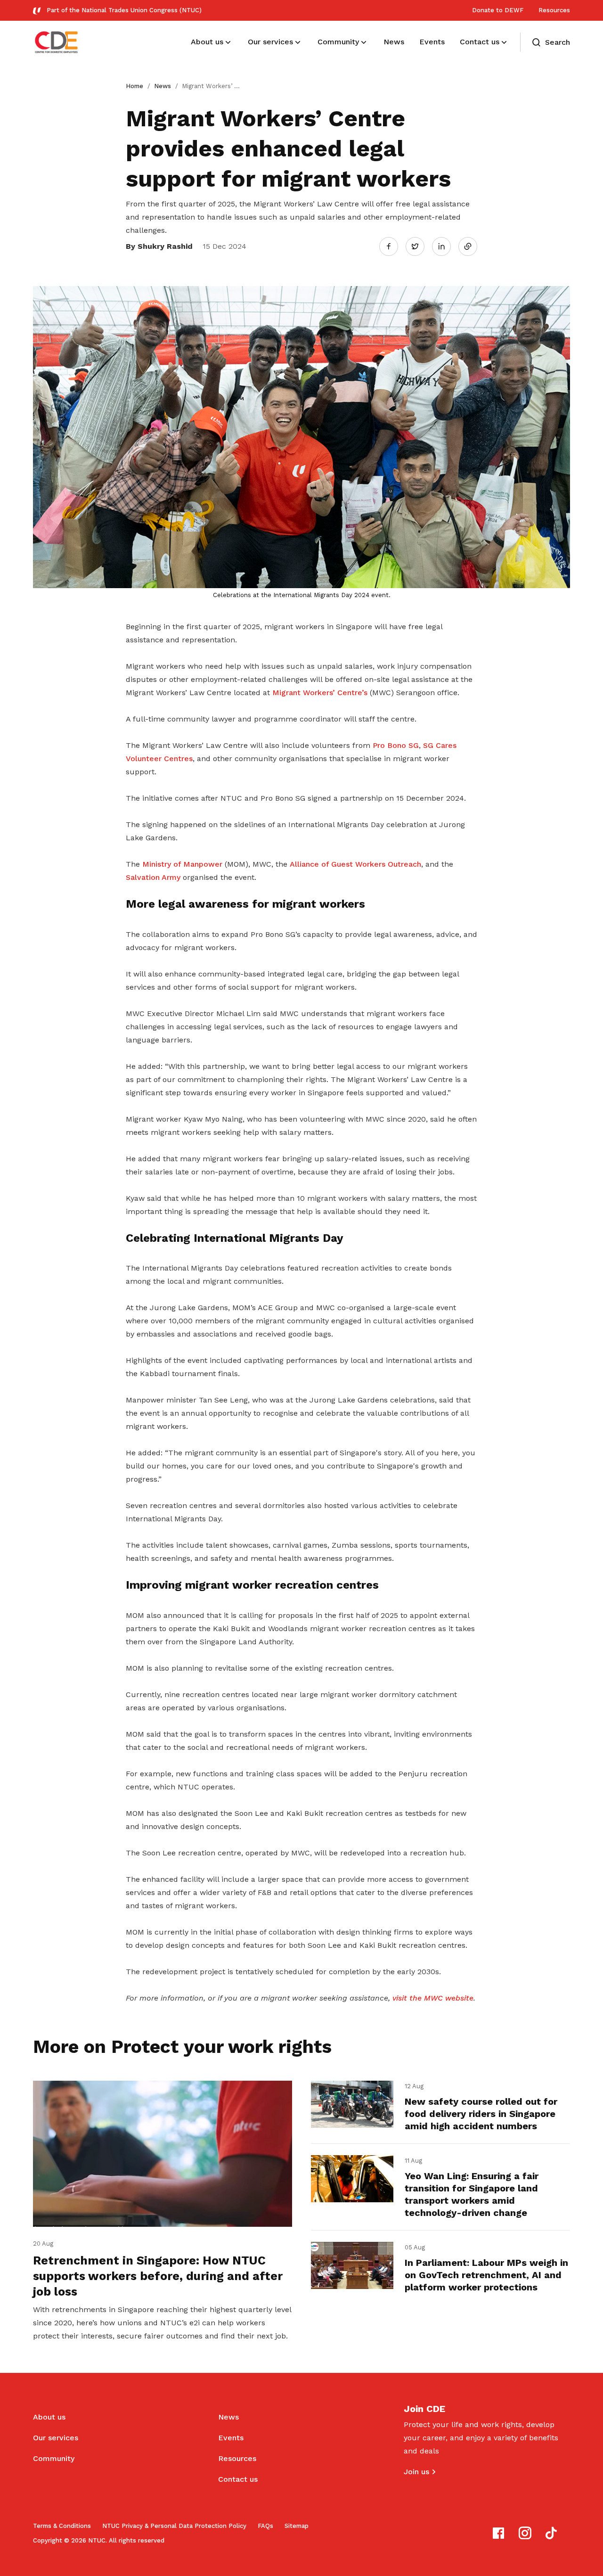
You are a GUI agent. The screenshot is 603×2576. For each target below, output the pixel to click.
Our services (56, 2438)
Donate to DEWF (498, 10)
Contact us (238, 2479)
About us (49, 2417)
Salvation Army (153, 877)
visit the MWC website (433, 1998)
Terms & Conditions (62, 2526)
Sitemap (297, 2526)
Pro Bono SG (396, 745)
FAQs (265, 2526)
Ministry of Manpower (182, 864)
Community (54, 2458)
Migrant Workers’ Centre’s (320, 693)
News (163, 86)
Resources (554, 10)
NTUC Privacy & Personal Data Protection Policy (174, 2526)
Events (231, 2438)
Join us (416, 2472)
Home (134, 86)
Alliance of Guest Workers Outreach (355, 864)
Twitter (420, 246)
